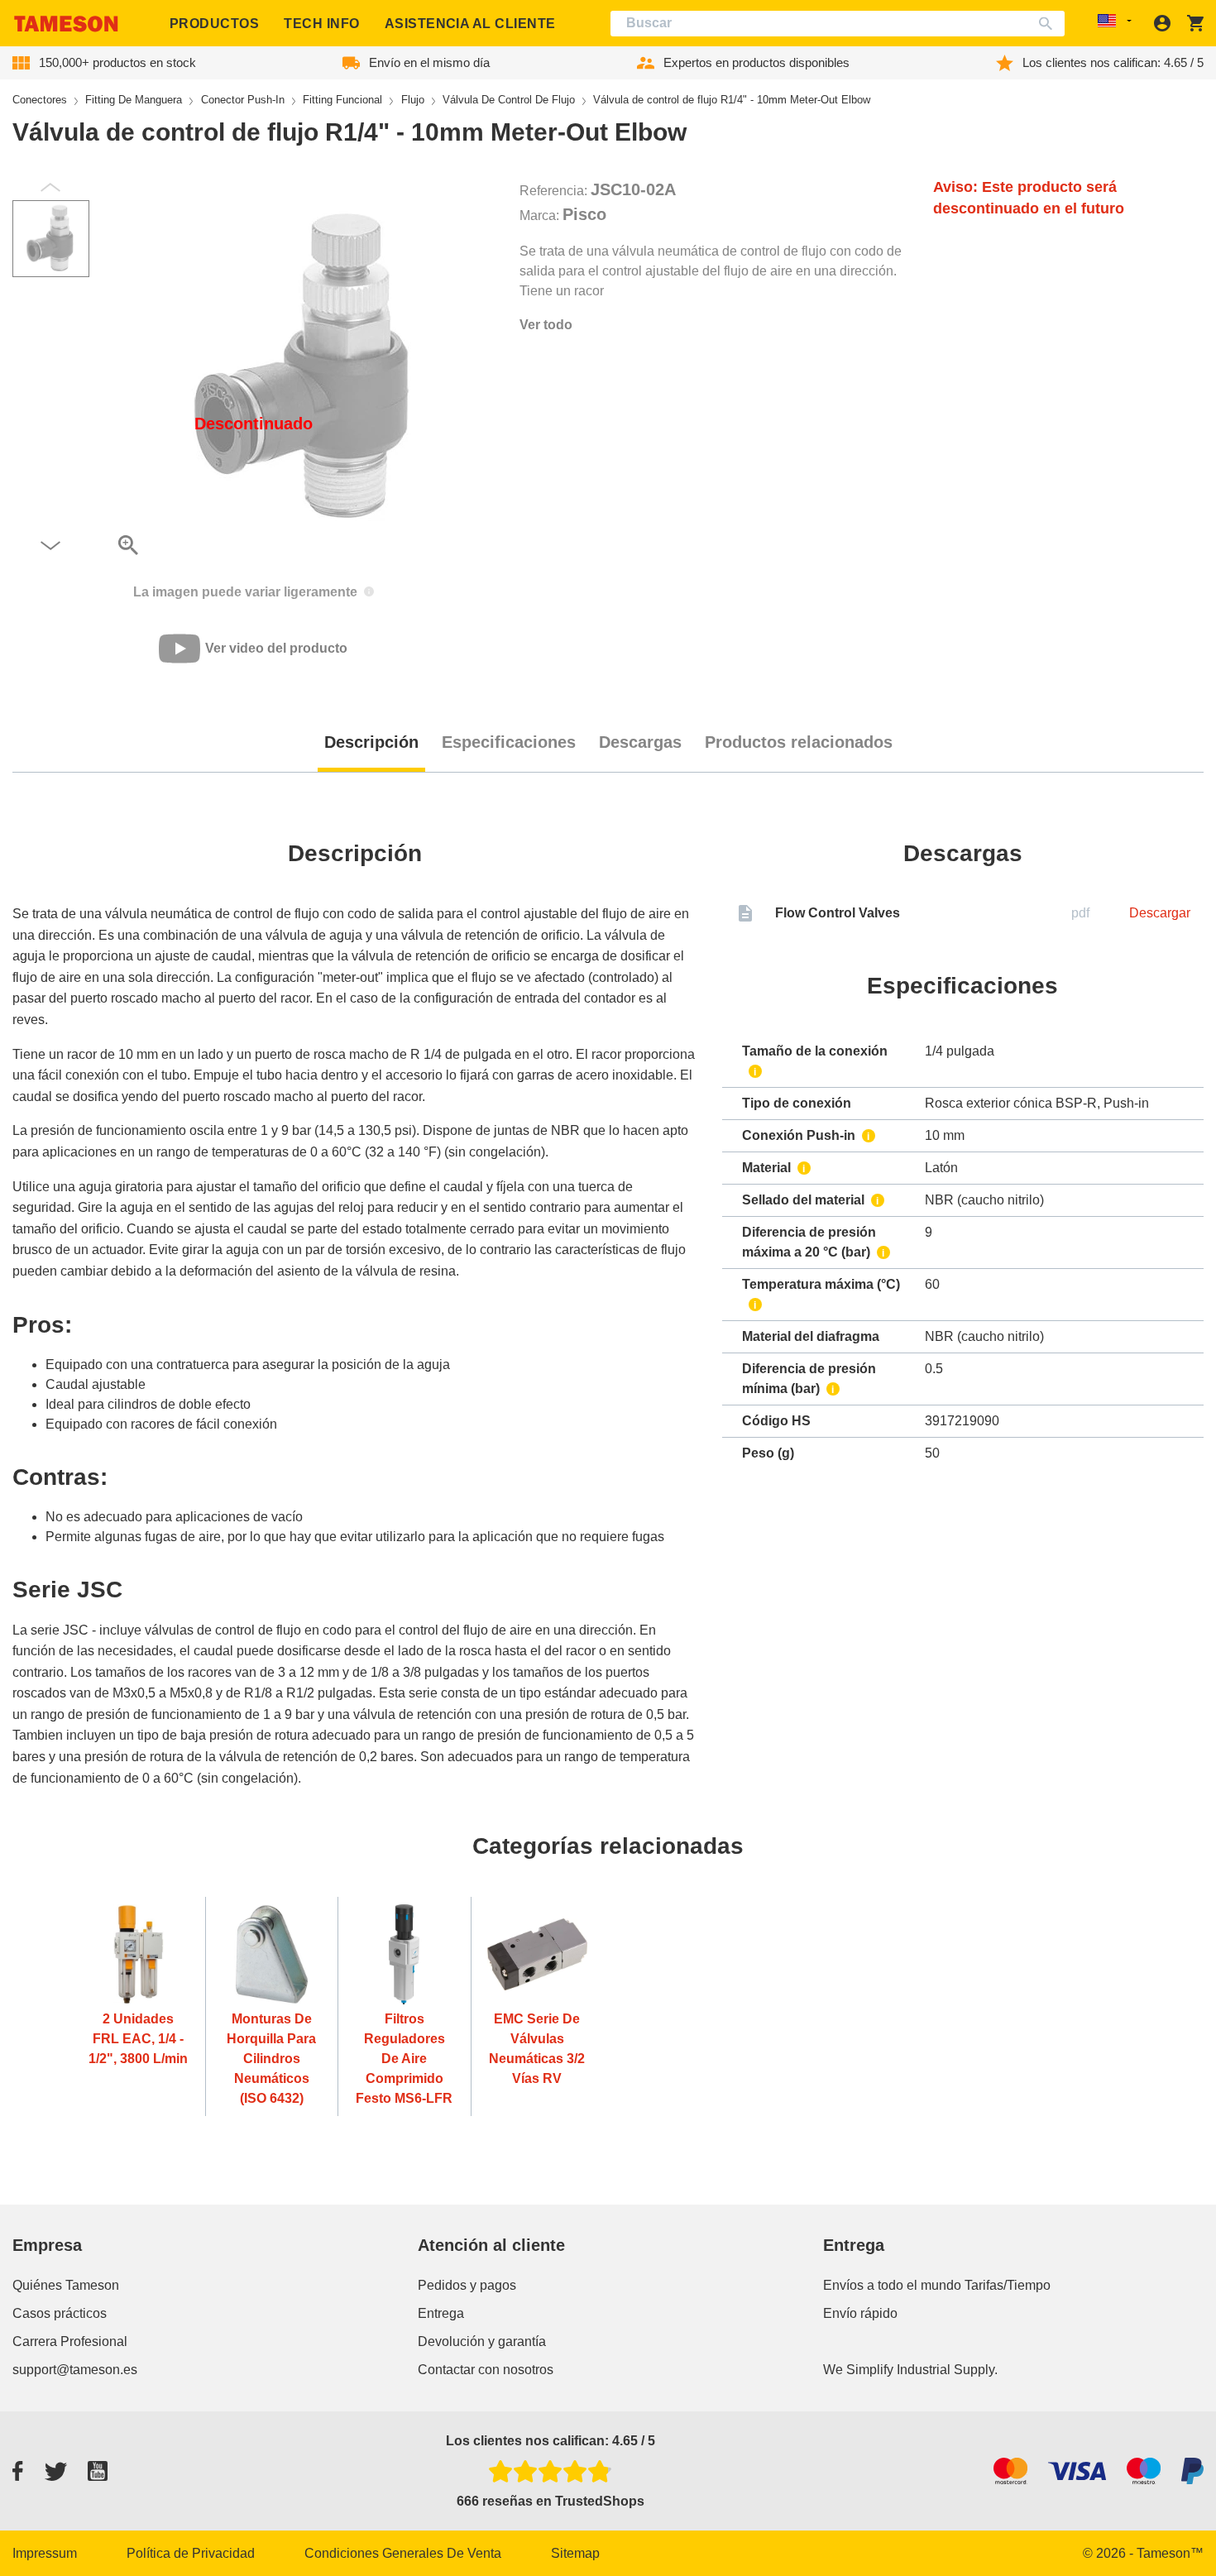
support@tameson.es (75, 2370)
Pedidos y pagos (467, 2285)
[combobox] (838, 24)
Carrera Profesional (70, 2341)
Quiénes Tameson (66, 2285)
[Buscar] (1049, 24)
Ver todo (546, 325)
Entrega (441, 2313)
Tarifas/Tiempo (1008, 2285)
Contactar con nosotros (486, 2370)
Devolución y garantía (482, 2341)
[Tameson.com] (66, 24)
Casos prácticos (60, 2313)
